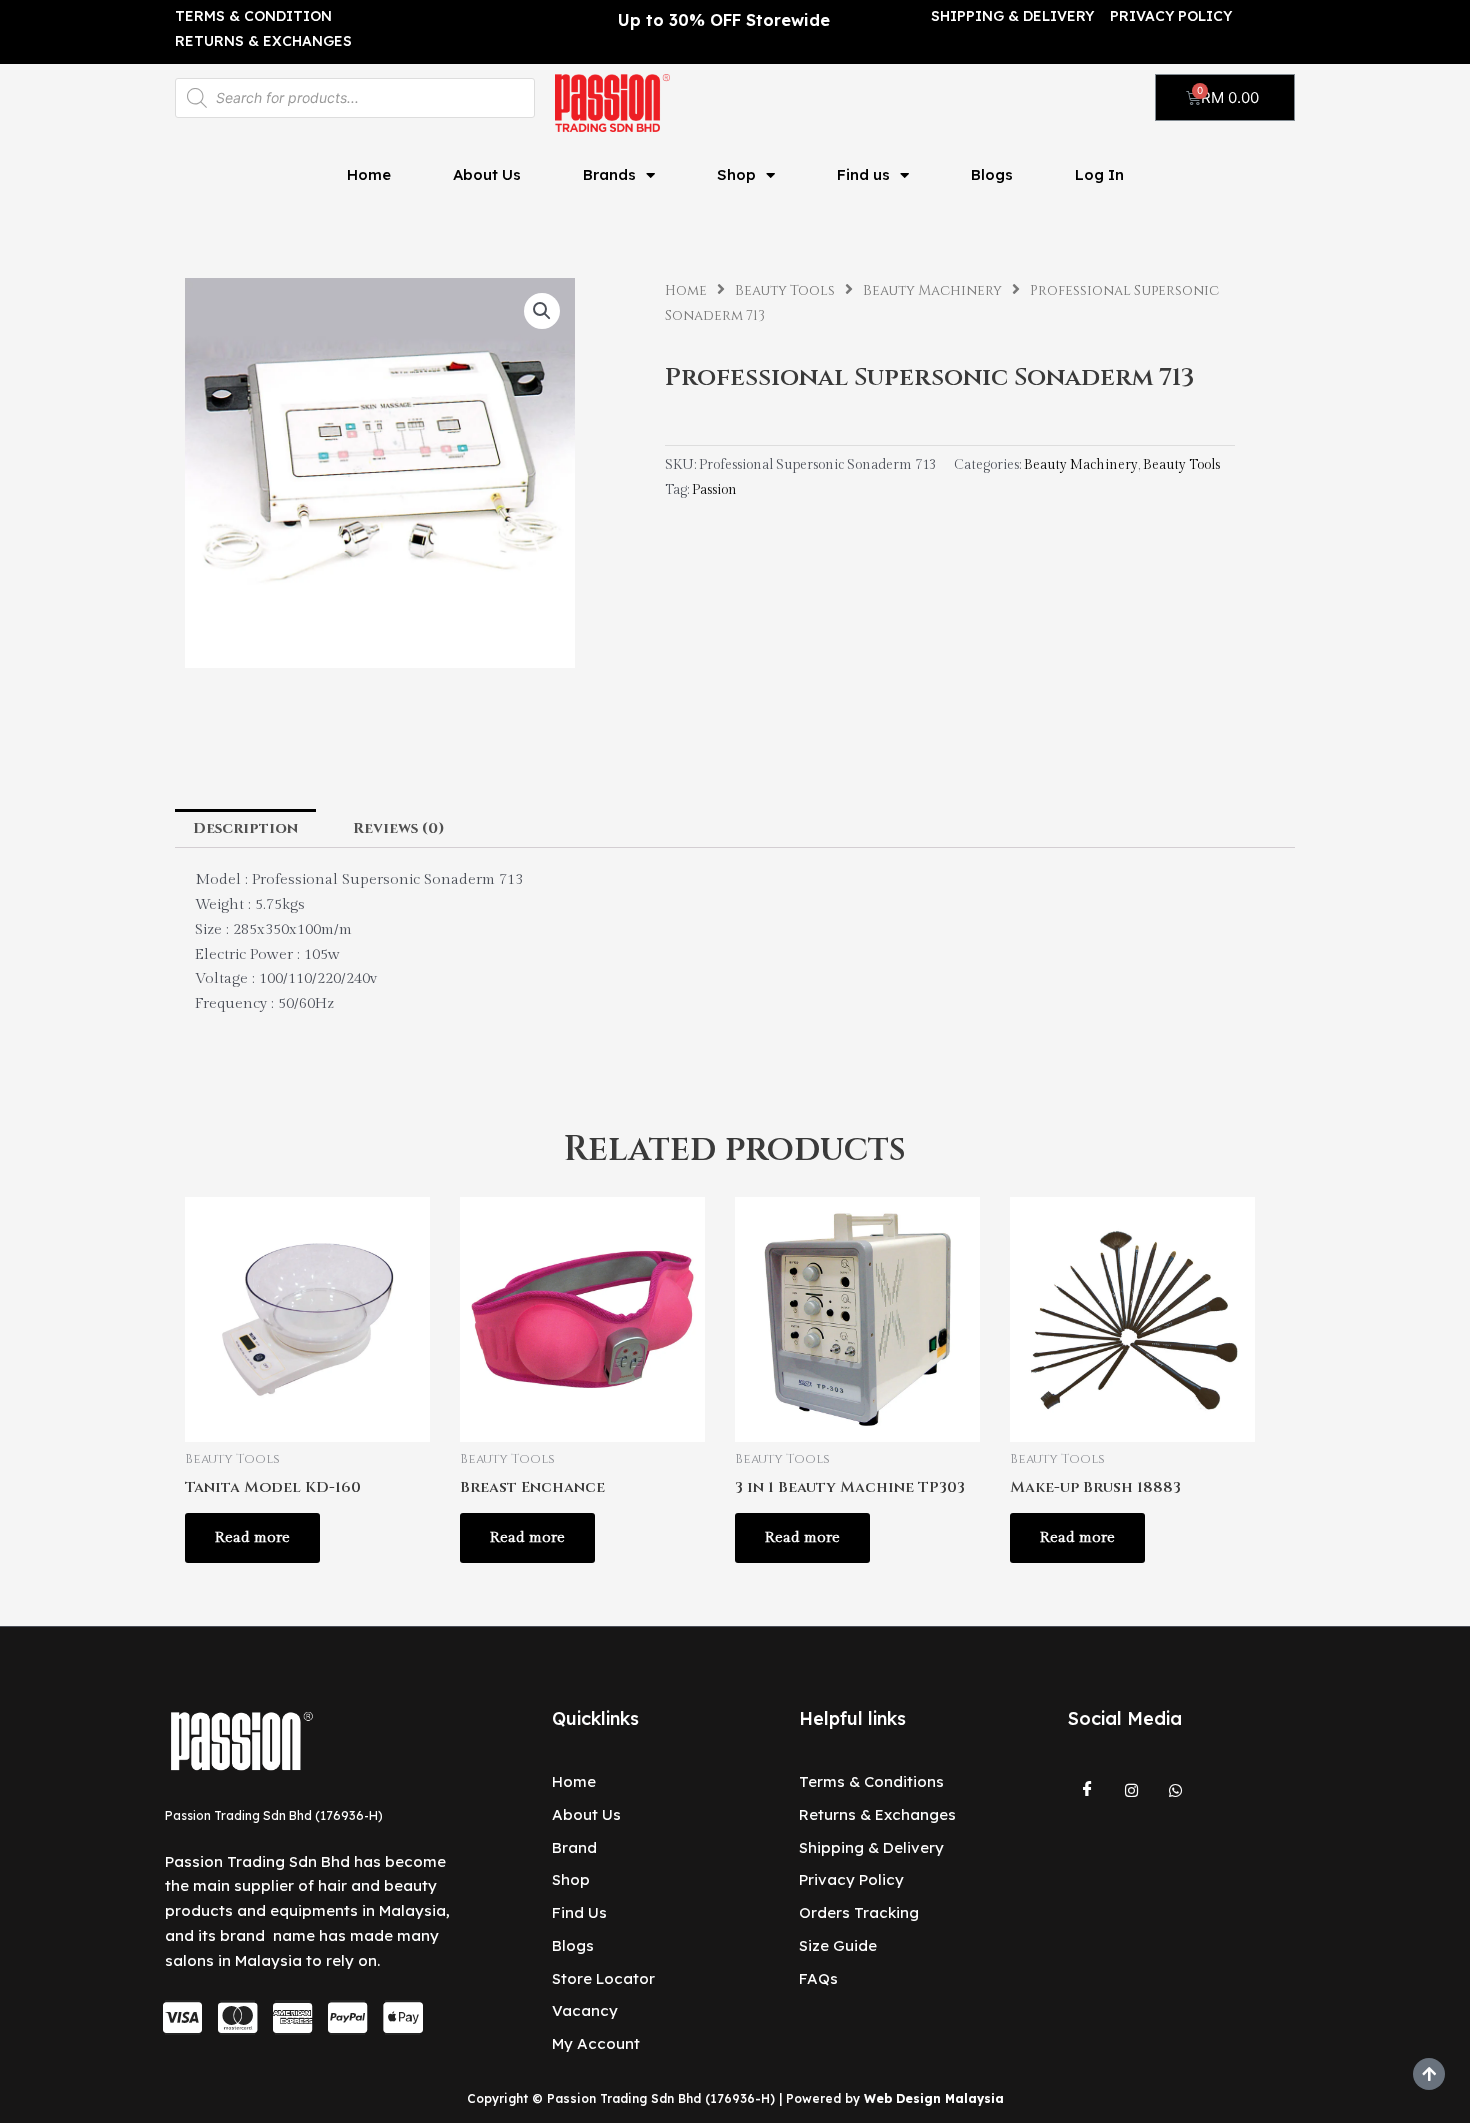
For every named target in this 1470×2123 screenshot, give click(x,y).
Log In (1099, 174)
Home (369, 174)
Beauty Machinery (932, 291)
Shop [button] (736, 174)
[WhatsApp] (1176, 1790)
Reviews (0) (399, 828)
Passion (714, 490)
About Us (487, 174)
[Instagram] (1132, 1790)
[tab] (245, 828)
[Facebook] (1088, 1790)
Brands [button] (609, 174)
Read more (252, 1537)
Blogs (992, 174)
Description (245, 828)
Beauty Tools (785, 291)
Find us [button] (863, 174)
